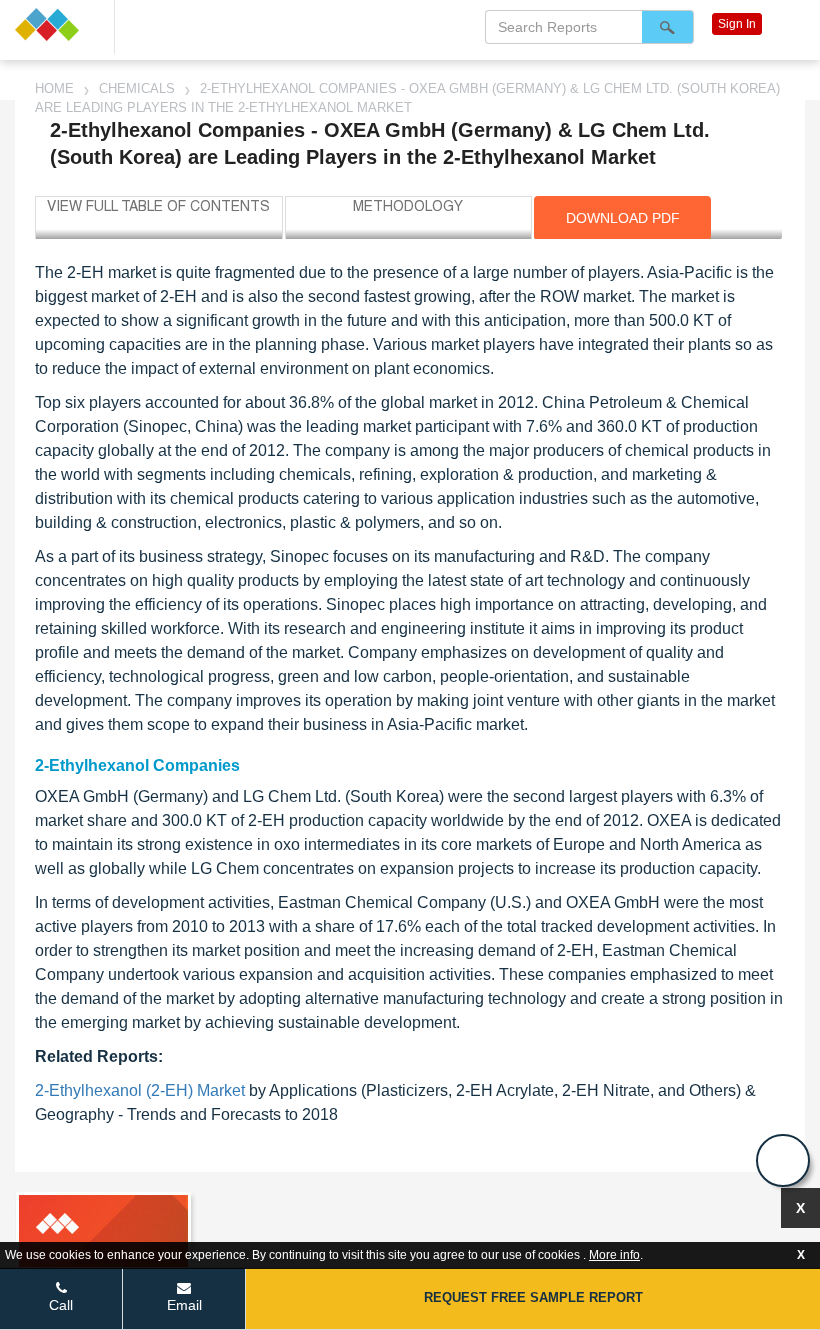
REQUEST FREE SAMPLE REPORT (533, 1297)
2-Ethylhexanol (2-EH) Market (140, 1090)
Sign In (737, 24)
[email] (783, 1160)
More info (614, 1255)
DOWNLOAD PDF (623, 218)
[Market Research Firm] (57, 24)
